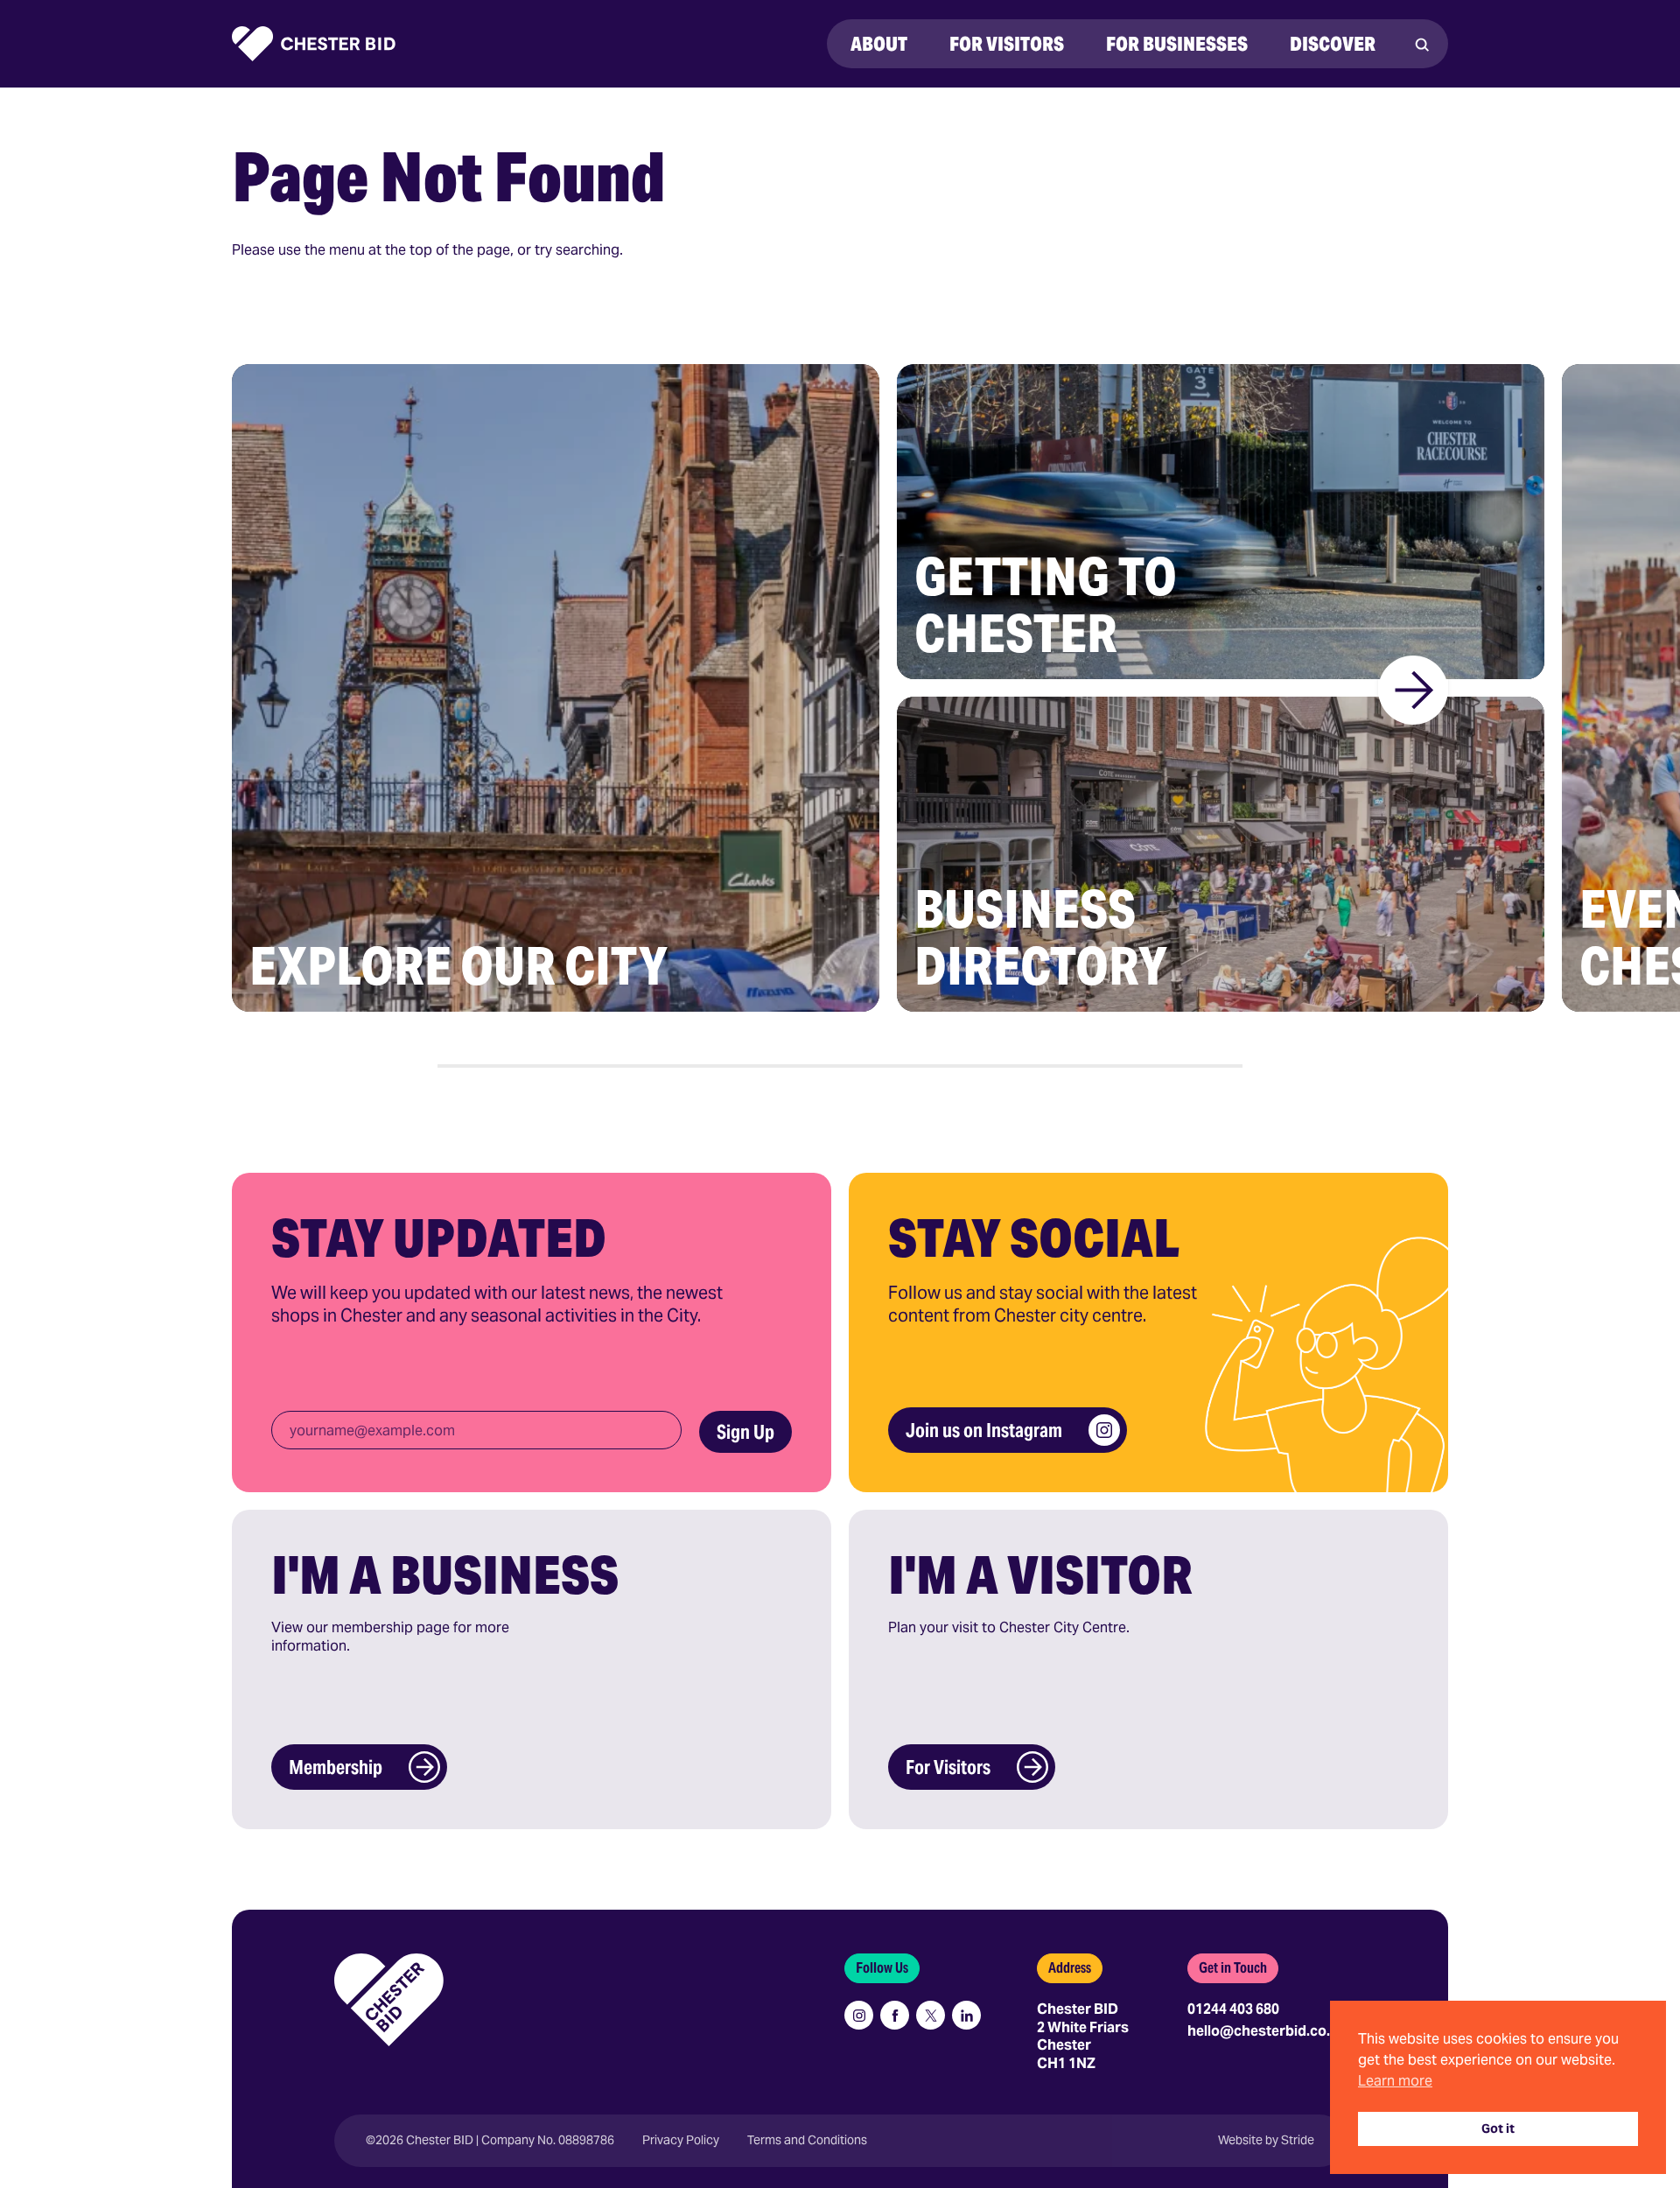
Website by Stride (1266, 2140)
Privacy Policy (681, 2140)
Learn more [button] (1395, 2081)
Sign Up (745, 1432)
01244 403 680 (1233, 2009)
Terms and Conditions (807, 2140)
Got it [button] (1498, 2128)
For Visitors (948, 1767)
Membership (336, 1767)
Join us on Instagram (984, 1430)
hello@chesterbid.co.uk (1267, 2031)
